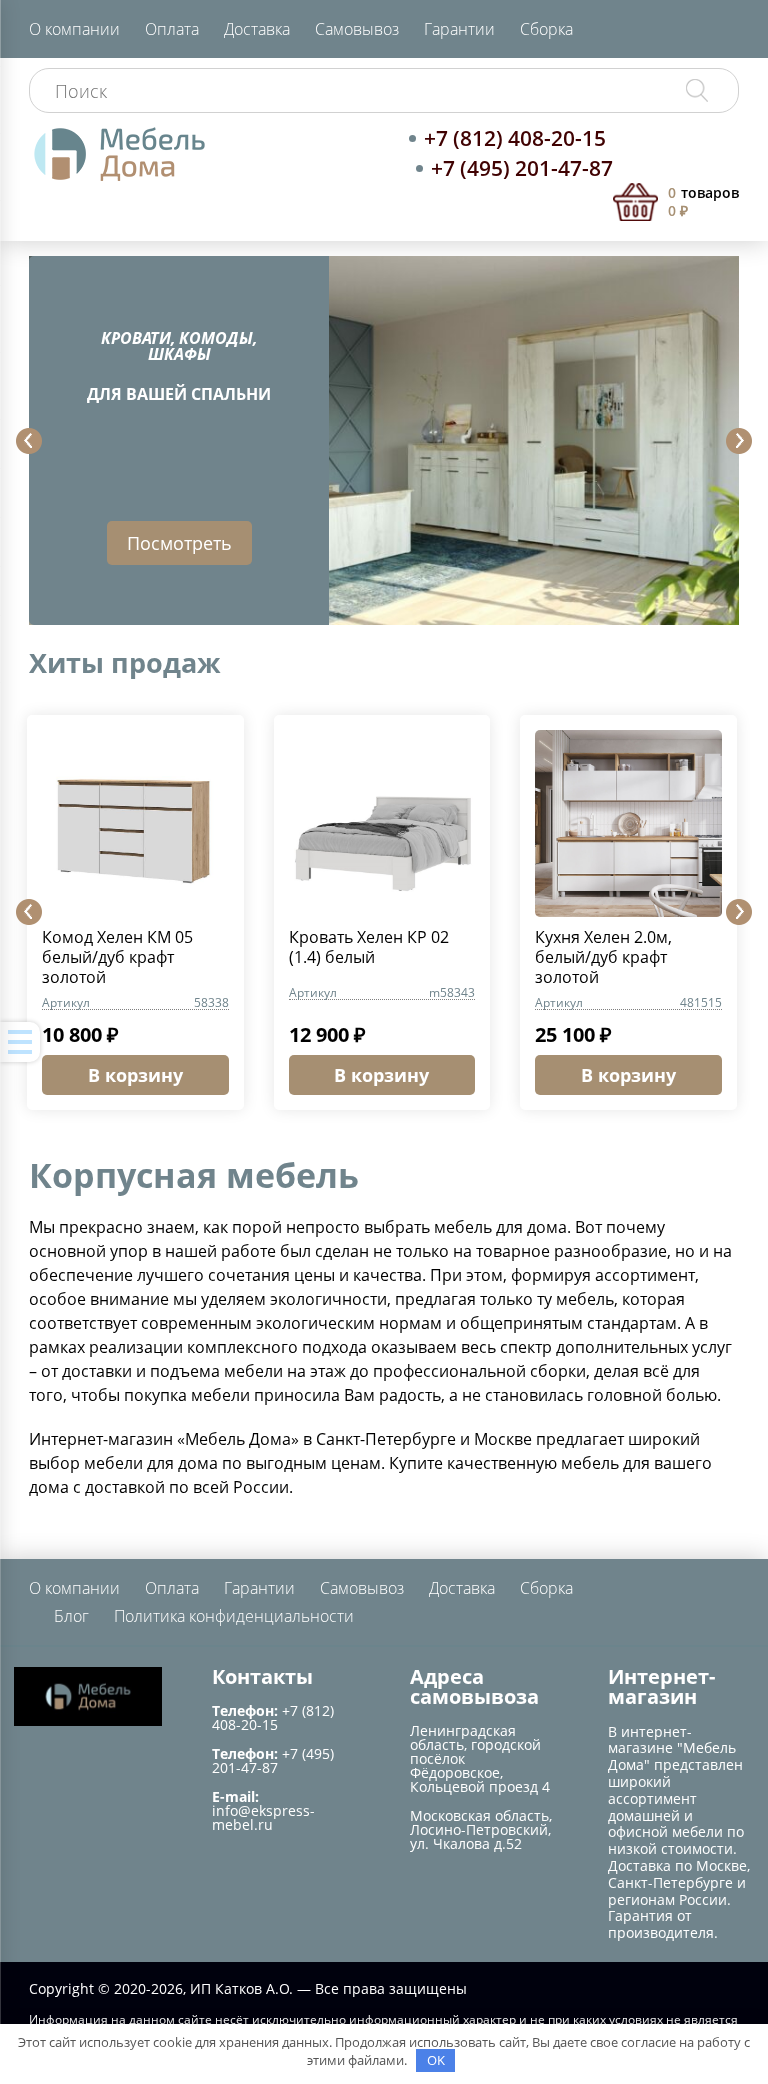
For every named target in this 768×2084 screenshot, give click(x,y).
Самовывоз (357, 29)
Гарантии (459, 29)
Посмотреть (179, 543)
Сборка (546, 29)
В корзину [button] (135, 1075)
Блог (71, 1616)
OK (436, 2060)
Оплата (172, 29)
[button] (29, 441)
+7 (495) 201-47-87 (522, 168)
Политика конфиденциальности (234, 1616)
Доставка (257, 29)
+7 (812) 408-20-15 (515, 138)
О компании (74, 29)
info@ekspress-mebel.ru (263, 1817)
